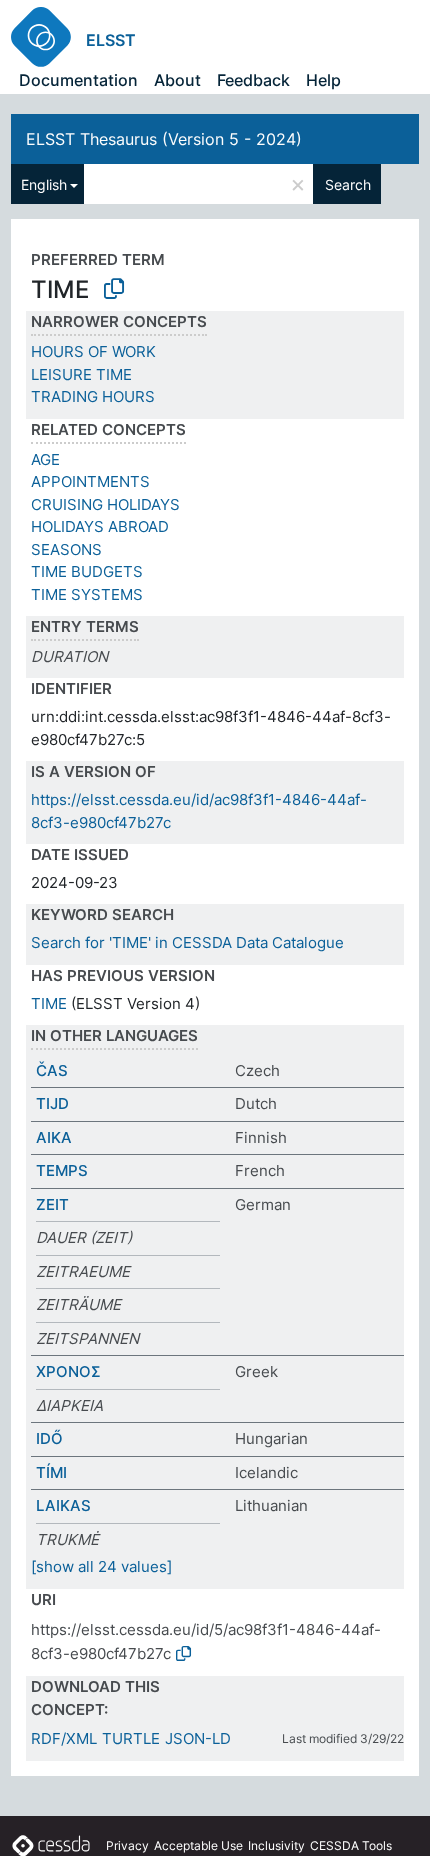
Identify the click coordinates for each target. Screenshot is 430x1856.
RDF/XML (64, 1738)
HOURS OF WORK (93, 351)
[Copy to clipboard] (114, 289)
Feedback (253, 80)
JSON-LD (198, 1738)
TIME (49, 1003)
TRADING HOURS (93, 396)
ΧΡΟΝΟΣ (68, 1371)
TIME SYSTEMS (87, 594)
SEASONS (66, 549)
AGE (45, 459)
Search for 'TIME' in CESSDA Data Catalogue (187, 942)
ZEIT (52, 1204)
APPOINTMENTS (90, 481)
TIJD (52, 1103)
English (44, 184)
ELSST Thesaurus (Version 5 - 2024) (164, 139)
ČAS (52, 1070)
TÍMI (51, 1472)
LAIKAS (63, 1505)
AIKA (54, 1137)
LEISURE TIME (81, 374)
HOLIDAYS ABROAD (100, 526)
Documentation (78, 80)
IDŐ (49, 1438)
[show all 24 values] (101, 1566)
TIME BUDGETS (87, 571)
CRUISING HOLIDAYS (105, 504)
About (177, 80)
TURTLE (131, 1738)
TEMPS (62, 1170)
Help (323, 80)
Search (348, 184)
